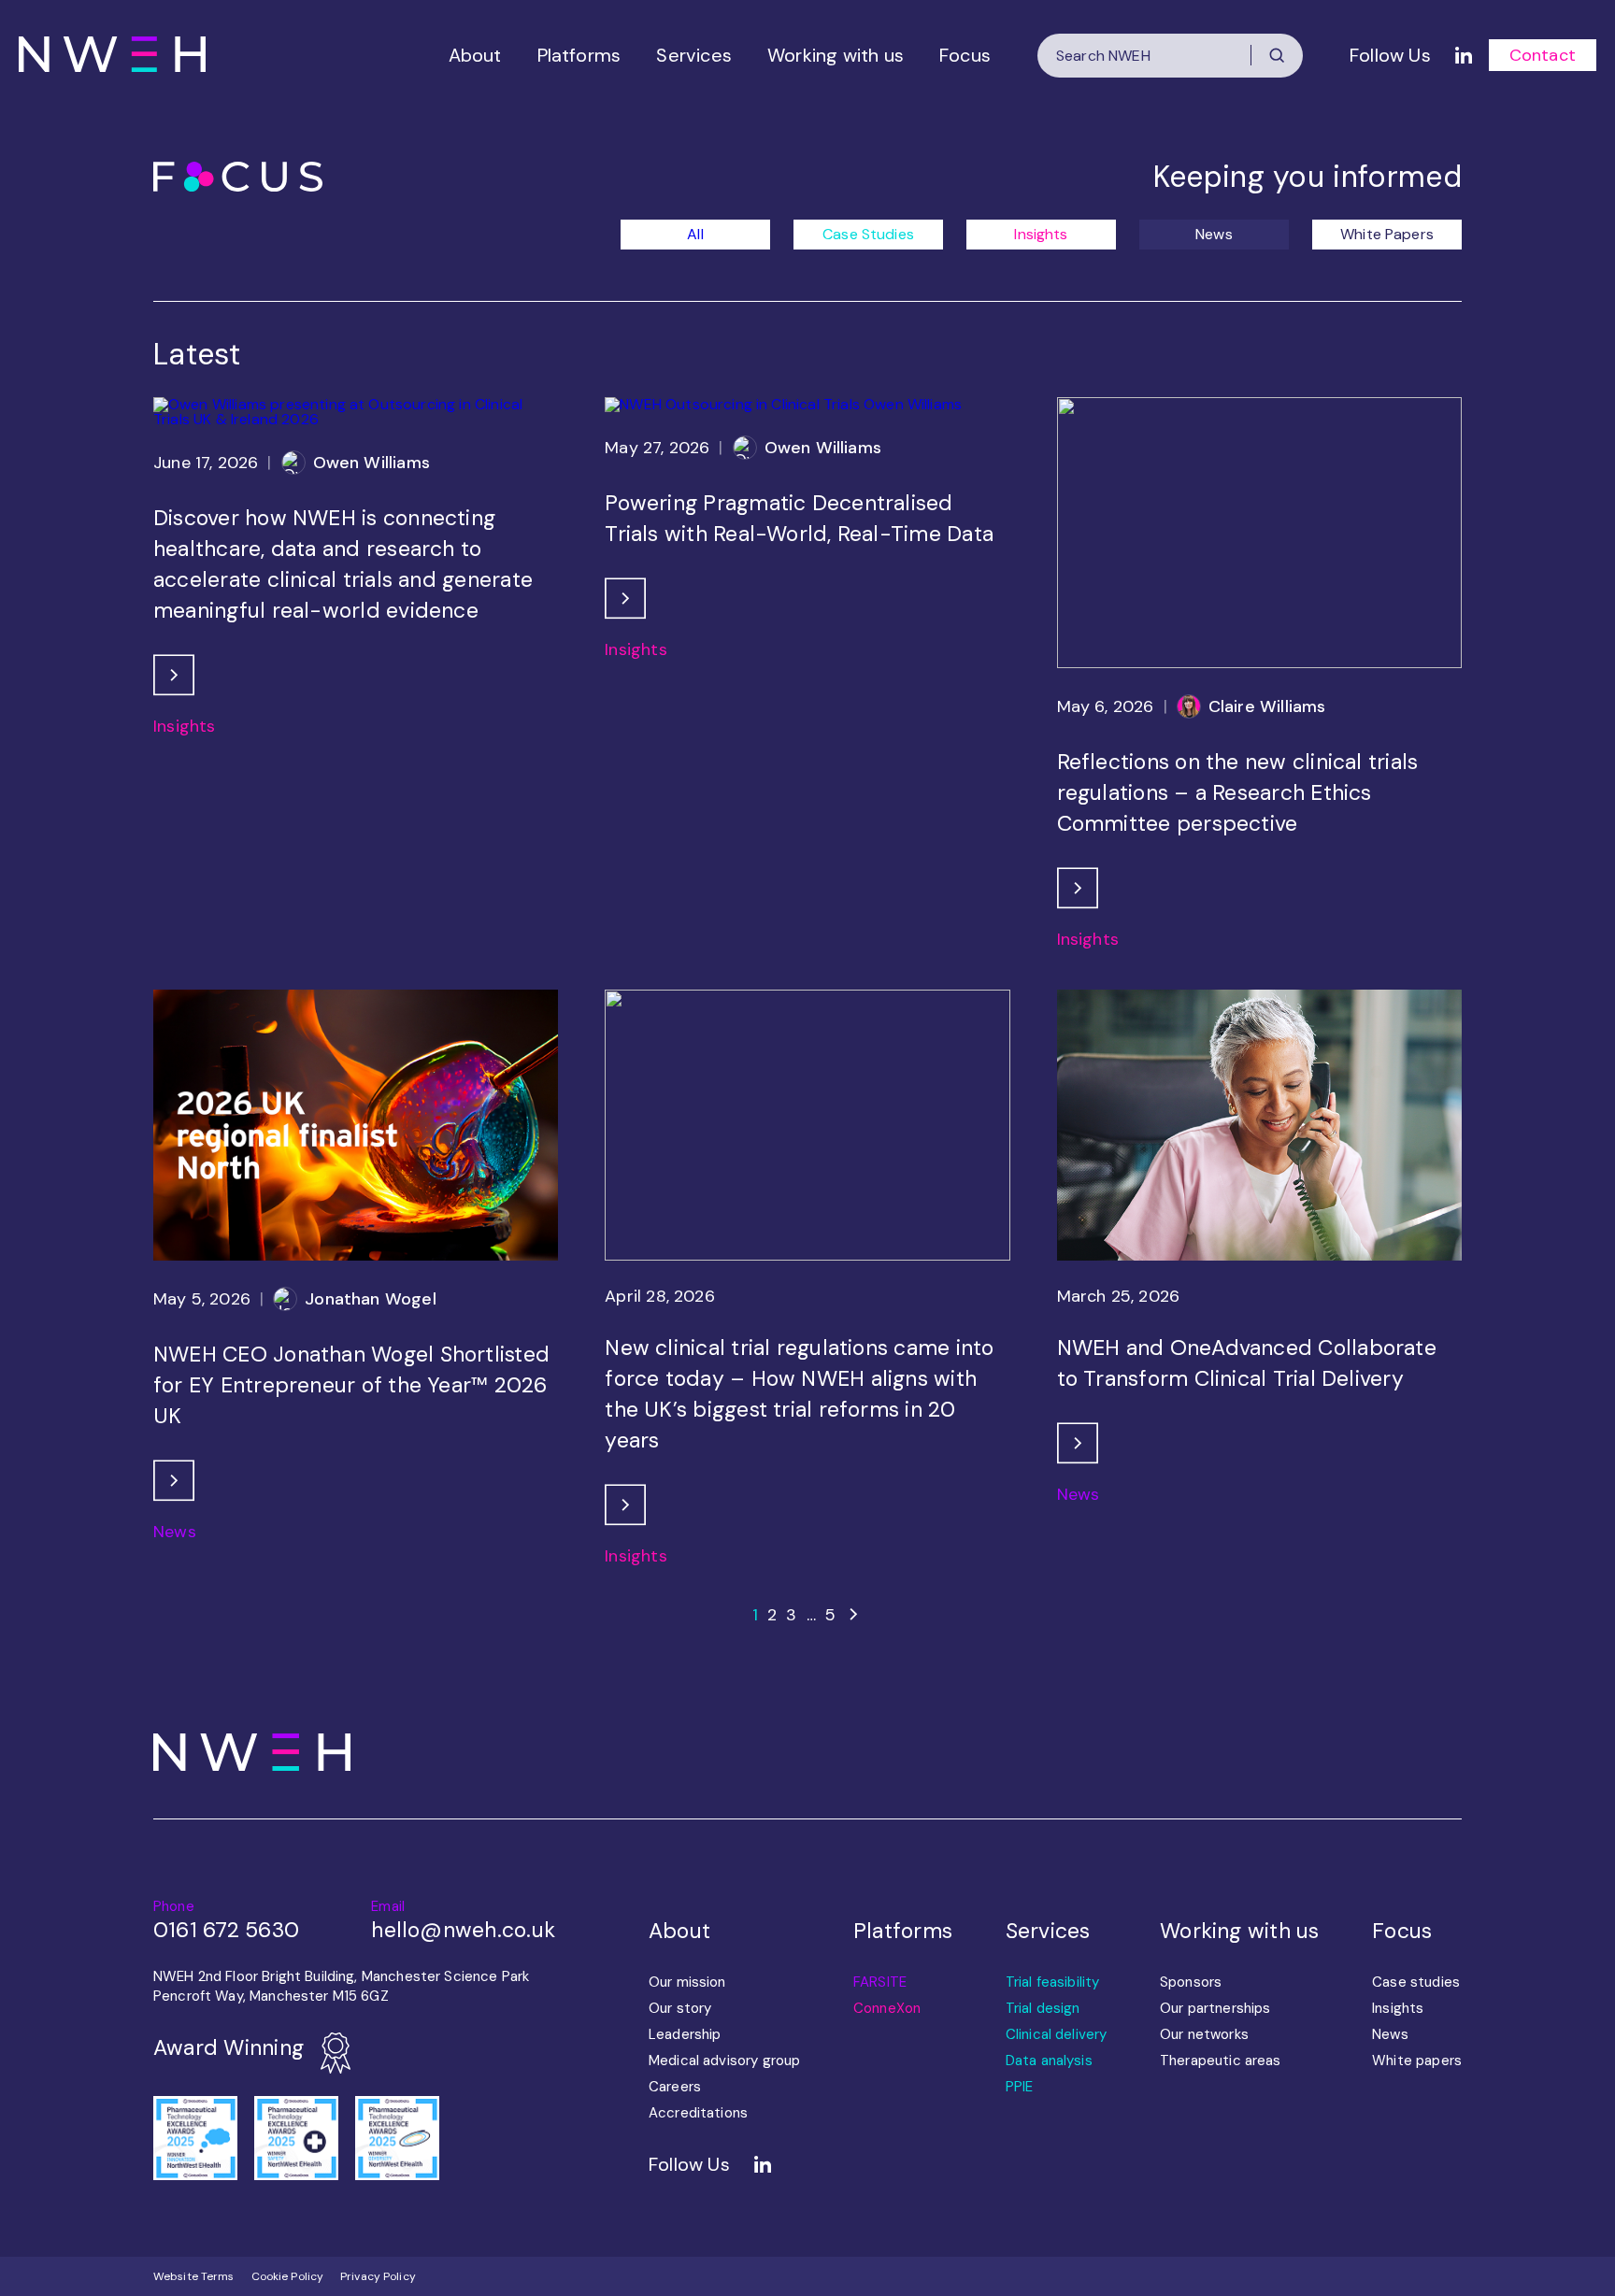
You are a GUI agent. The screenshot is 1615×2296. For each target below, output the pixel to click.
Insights (1041, 234)
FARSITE (880, 1982)
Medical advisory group (724, 2061)
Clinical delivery (1057, 2034)
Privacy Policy (378, 2276)
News (1214, 234)
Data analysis (1049, 2061)
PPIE (1020, 2087)
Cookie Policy (288, 2276)
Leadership (685, 2034)
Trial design (1043, 2008)
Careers (675, 2087)
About (475, 55)
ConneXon (887, 2008)
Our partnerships (1215, 2008)
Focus (965, 55)
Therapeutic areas (1221, 2061)
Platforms (579, 55)
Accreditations (698, 2113)
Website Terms (194, 2276)
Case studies (1416, 1982)
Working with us (836, 55)
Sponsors (1191, 1982)
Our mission (687, 1982)
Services (694, 55)
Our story (680, 2008)
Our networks (1204, 2034)
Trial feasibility (1053, 1982)
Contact (1543, 55)
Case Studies (868, 234)
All (695, 234)
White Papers (1387, 234)
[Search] (1277, 55)
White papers (1417, 2061)
